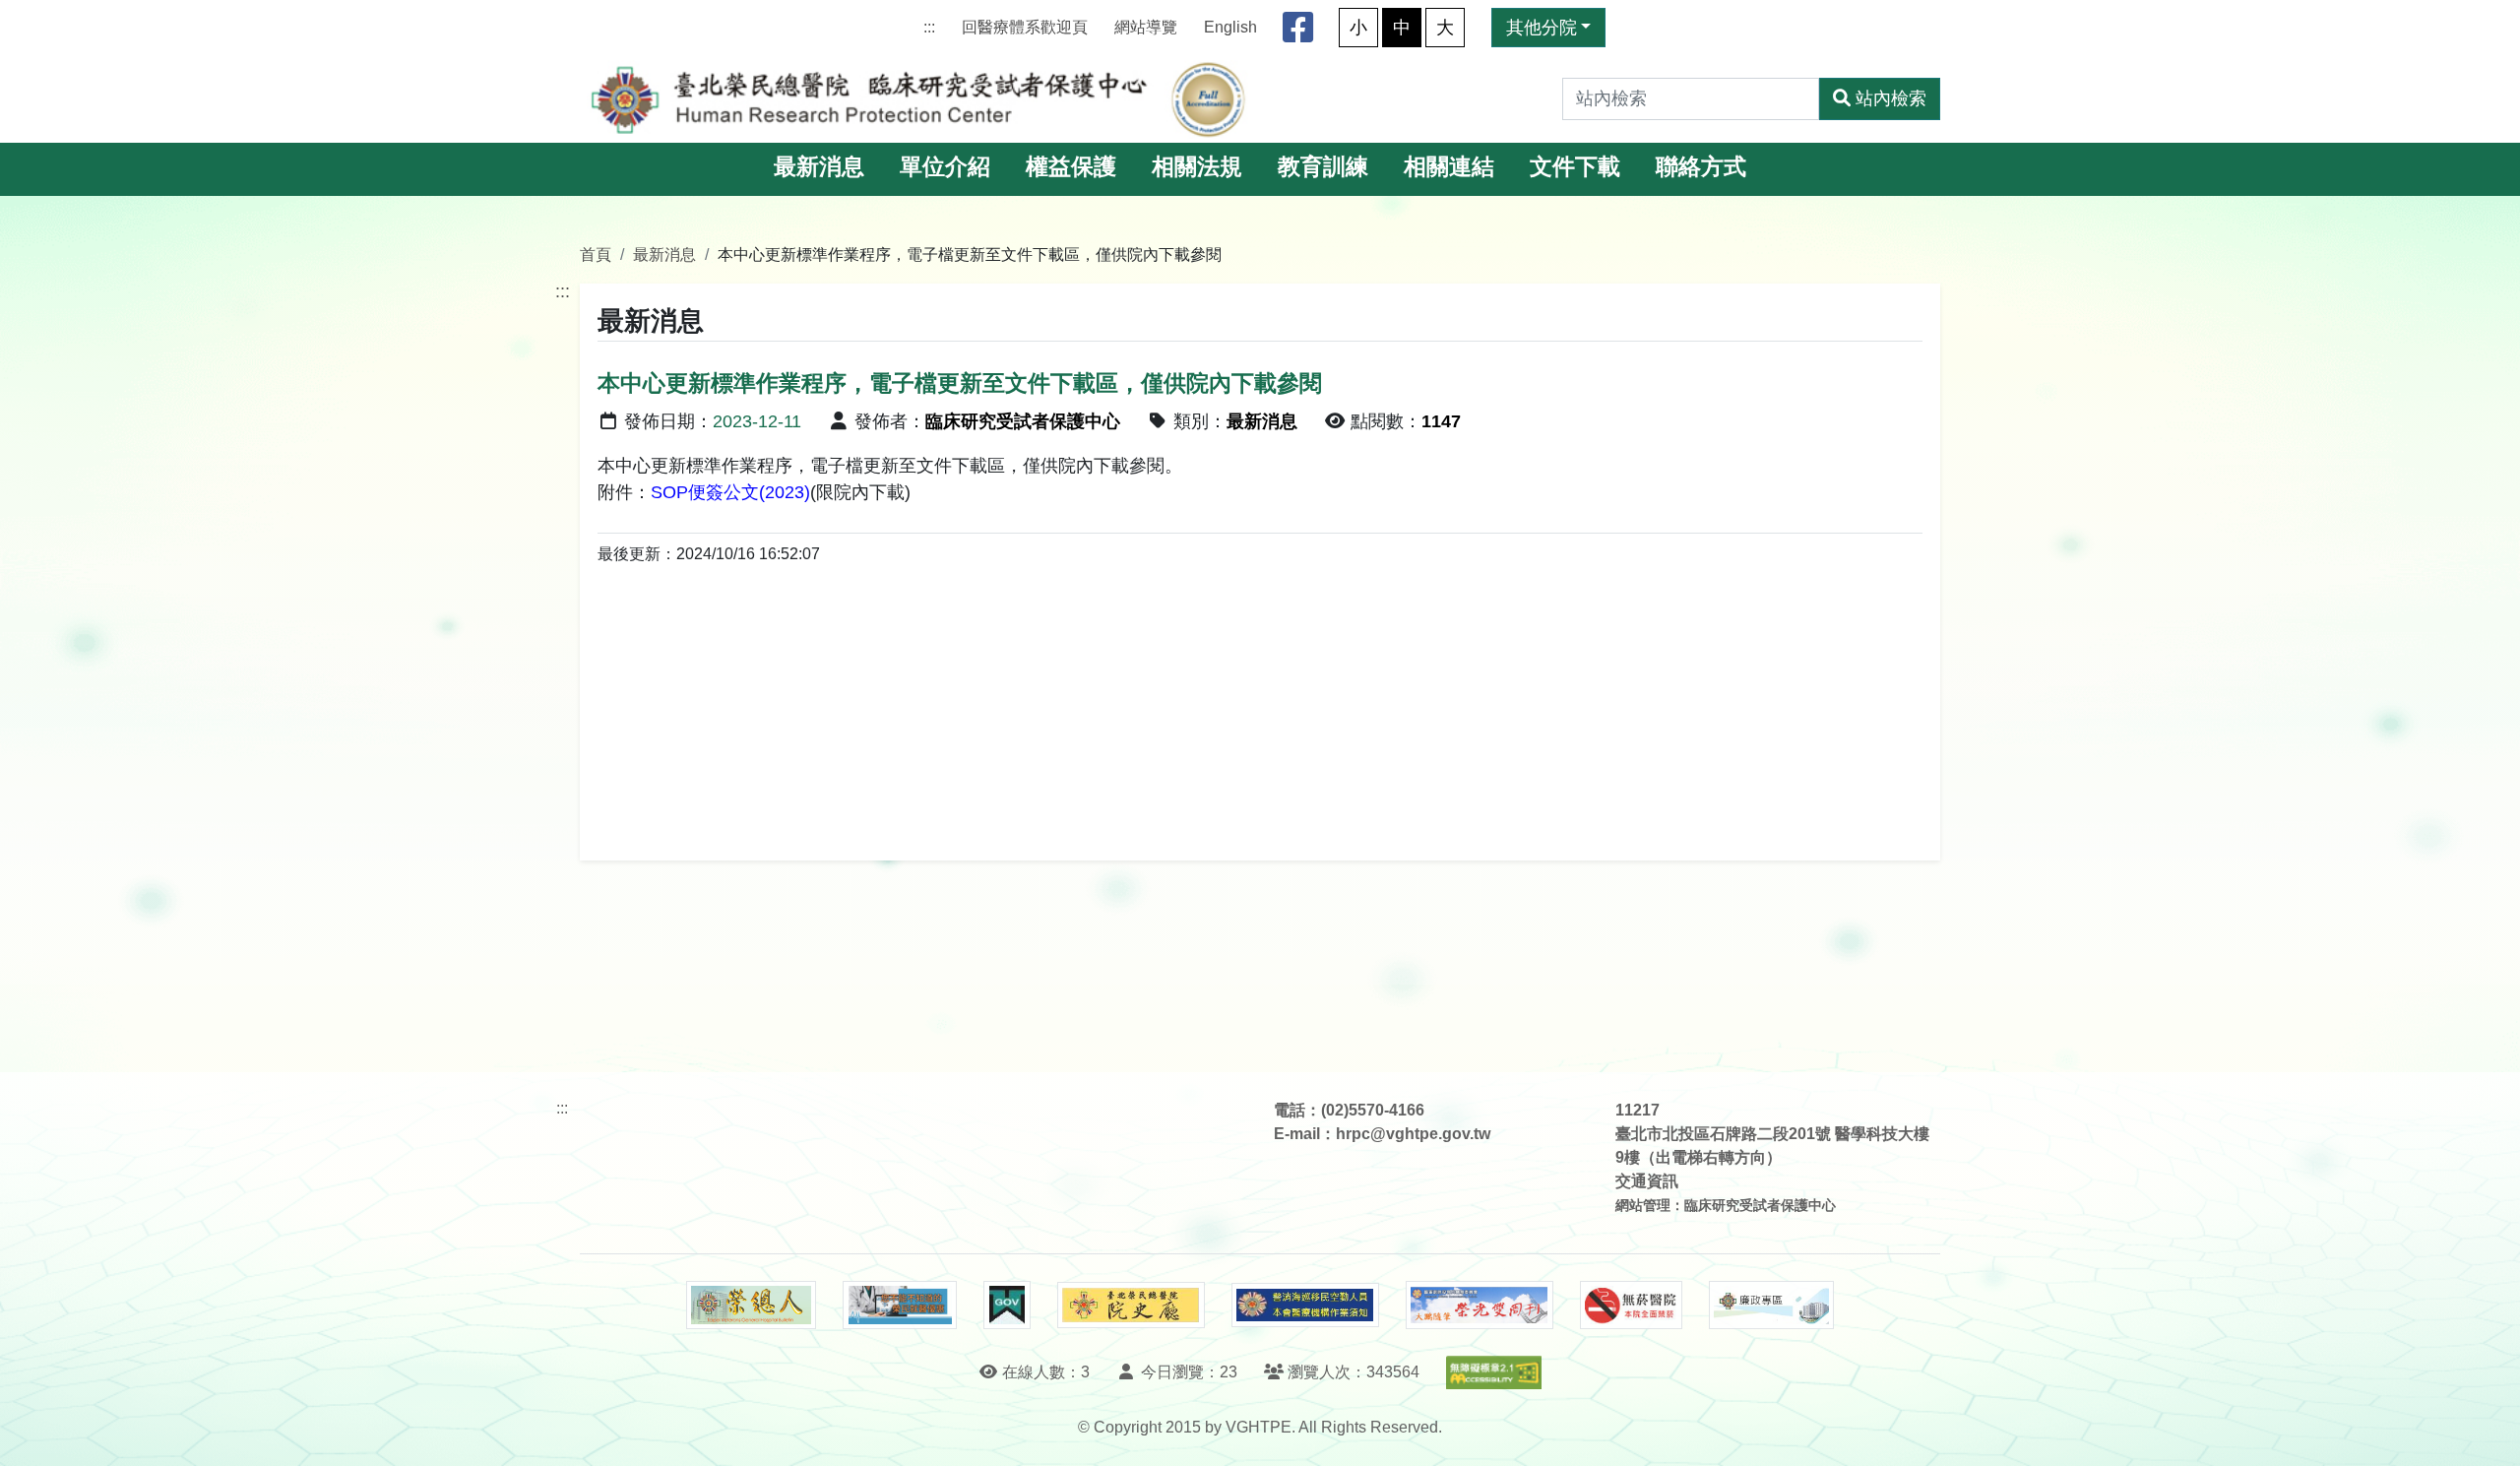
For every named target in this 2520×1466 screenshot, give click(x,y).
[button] (2487, 1431)
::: (929, 27)
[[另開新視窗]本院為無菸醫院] (1631, 1306)
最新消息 (819, 167)
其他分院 (1542, 28)
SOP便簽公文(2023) (730, 492)
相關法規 (1197, 167)
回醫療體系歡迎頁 (1025, 27)
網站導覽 (1146, 27)
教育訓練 (1323, 167)
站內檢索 (1891, 98)
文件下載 (1575, 167)
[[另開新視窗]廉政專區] (1771, 1306)
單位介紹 (945, 167)
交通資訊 (1647, 1181)
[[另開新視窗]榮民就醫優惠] (900, 1306)
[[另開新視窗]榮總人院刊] (751, 1306)
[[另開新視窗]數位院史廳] (1131, 1305)
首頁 (596, 254)
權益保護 (1071, 167)
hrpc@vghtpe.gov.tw (1413, 1134)
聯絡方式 (1701, 167)
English (1230, 27)
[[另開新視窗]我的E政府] (1007, 1306)
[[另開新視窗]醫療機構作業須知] (1305, 1305)
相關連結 (1449, 167)
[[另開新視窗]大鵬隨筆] (1480, 1305)
